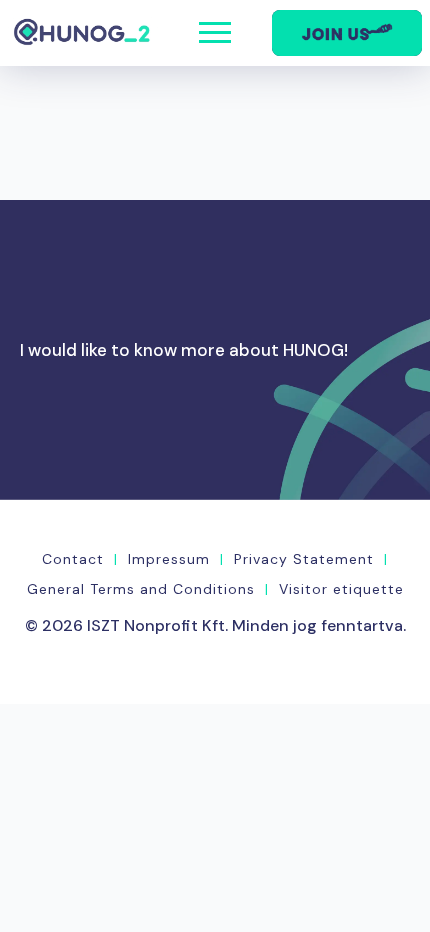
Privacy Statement (304, 559)
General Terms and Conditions (141, 589)
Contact (73, 559)
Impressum (169, 559)
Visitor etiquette (341, 589)
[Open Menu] (215, 33)
